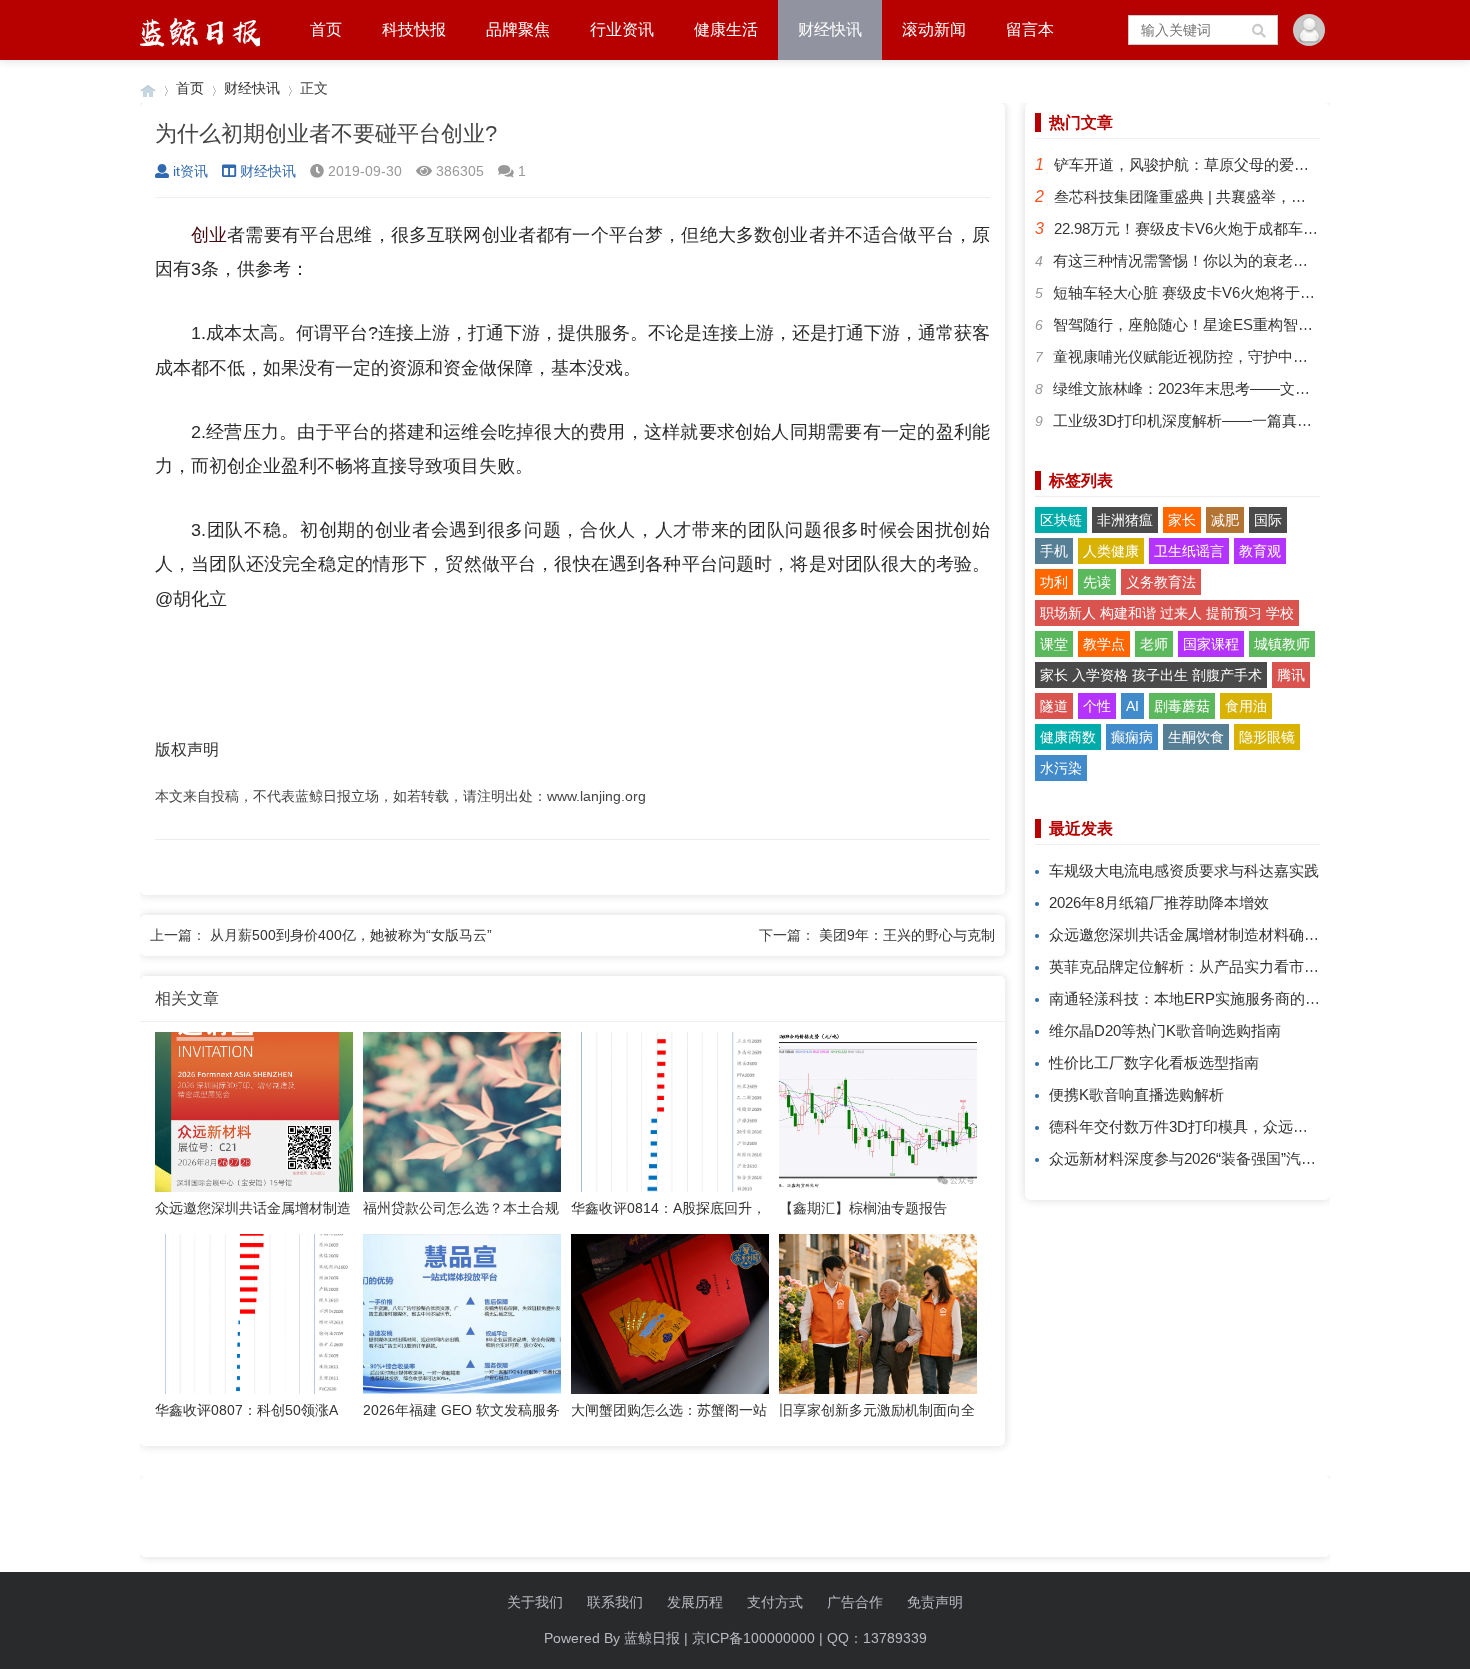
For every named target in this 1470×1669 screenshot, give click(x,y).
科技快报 (414, 29)
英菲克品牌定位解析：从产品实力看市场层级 (1199, 966)
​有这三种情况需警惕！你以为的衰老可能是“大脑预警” (1230, 260)
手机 (1054, 551)
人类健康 (1111, 551)
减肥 (1225, 520)
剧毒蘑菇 (1182, 706)
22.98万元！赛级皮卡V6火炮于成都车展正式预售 (1216, 228)
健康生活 (726, 29)
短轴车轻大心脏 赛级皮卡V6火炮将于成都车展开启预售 (1236, 292)
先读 (1097, 582)
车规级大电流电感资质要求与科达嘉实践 (1184, 870)
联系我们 (615, 1602)
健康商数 (1068, 737)
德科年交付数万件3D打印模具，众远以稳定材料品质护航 (1238, 1126)
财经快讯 (830, 29)
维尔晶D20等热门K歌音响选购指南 (1165, 1030)
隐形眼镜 (1267, 737)
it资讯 (190, 171)
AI (1132, 706)
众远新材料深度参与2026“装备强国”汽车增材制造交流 (1227, 1158)
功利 (1054, 582)
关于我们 (535, 1602)
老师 (1154, 644)
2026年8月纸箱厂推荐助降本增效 (1159, 902)
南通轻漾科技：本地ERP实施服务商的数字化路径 (1214, 998)
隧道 (1054, 706)
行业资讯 (622, 29)
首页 (326, 29)
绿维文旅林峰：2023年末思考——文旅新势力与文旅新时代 (1249, 388)
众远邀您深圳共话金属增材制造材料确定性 (1191, 934)
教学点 (1104, 644)
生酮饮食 (1196, 737)
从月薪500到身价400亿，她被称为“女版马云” (351, 935)
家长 (1182, 520)
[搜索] (1260, 30)
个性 (1097, 706)
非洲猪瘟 (1125, 520)
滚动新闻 (934, 29)
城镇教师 (1282, 644)
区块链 (1061, 520)
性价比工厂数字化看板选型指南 (1154, 1062)
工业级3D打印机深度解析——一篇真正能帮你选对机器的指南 (1257, 420)
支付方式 (775, 1602)
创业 (209, 235)
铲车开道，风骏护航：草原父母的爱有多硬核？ (1211, 164)
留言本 (1030, 29)
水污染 (1061, 768)
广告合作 (855, 1602)
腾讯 (1291, 675)
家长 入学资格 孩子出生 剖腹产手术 (1151, 675)
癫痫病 (1132, 737)
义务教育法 (1161, 582)
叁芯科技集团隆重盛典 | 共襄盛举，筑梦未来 (1202, 196)
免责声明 (935, 1602)
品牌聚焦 (518, 29)
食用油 (1246, 706)
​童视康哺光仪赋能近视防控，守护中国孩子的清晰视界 (1233, 356)
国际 (1268, 520)
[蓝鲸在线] (148, 88)
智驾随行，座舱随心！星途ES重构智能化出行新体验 (1228, 324)
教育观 (1260, 551)
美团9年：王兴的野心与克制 (907, 935)
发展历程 (695, 1602)
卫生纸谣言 (1189, 551)
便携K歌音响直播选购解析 (1136, 1094)
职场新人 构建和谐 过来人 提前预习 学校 (1167, 613)
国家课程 (1211, 644)
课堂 (1054, 644)
